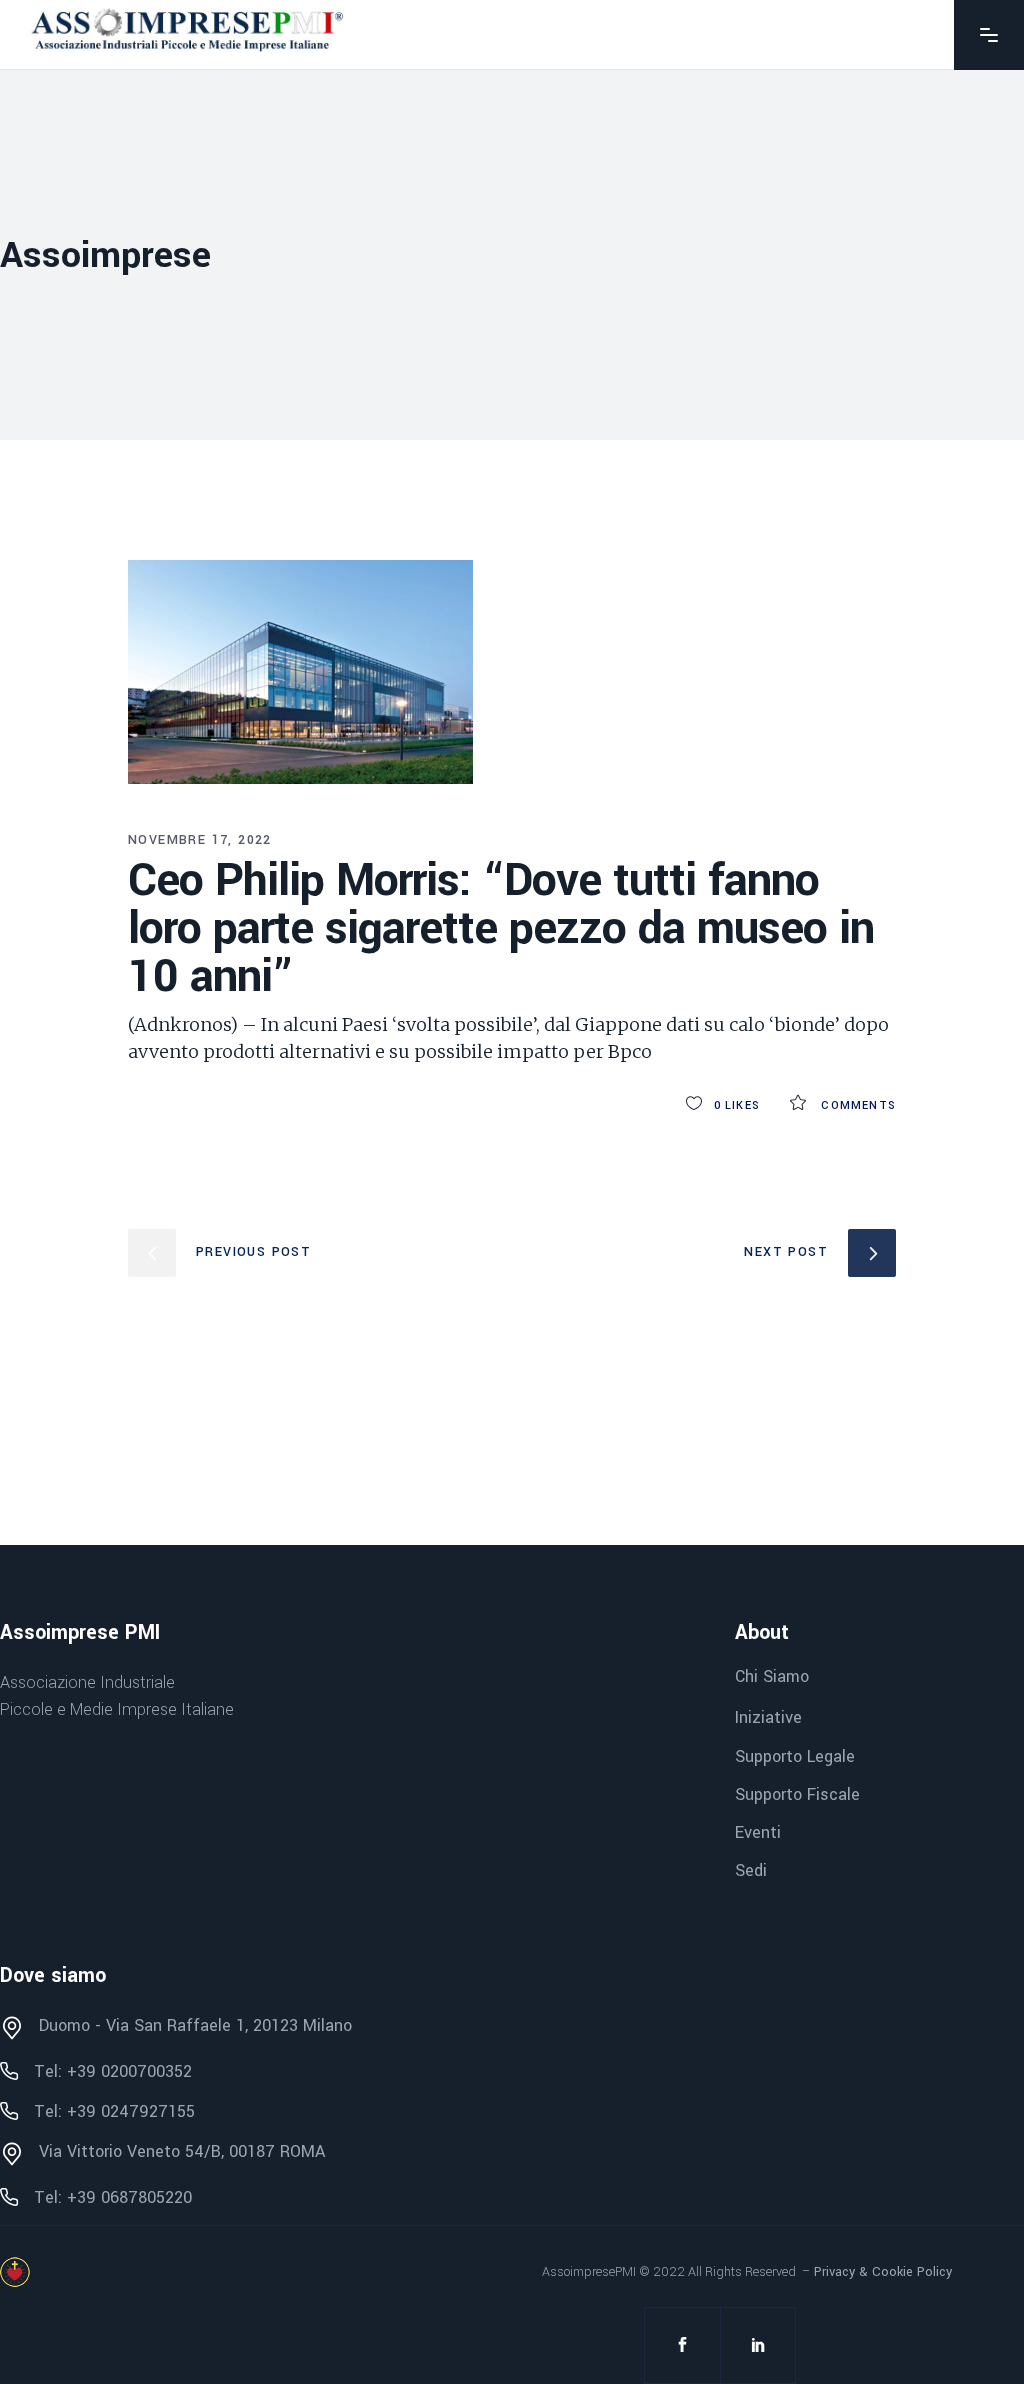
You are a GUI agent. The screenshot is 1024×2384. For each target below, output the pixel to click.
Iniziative (768, 1718)
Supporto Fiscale (797, 1794)
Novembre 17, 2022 (200, 840)
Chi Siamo (772, 1676)
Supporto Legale (795, 1756)
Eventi (758, 1832)
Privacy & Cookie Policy (883, 2272)
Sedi (751, 1870)
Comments (856, 1105)
